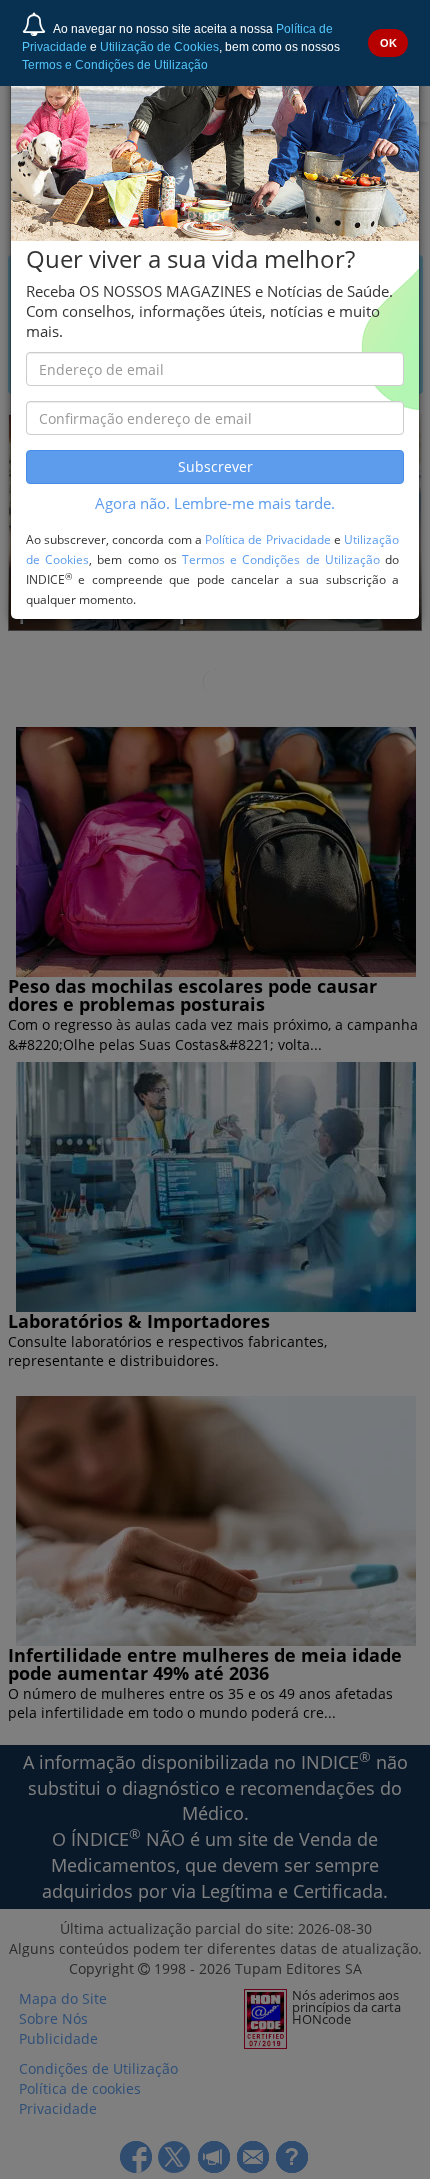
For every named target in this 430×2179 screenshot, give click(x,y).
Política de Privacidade (267, 539)
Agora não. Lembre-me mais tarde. (215, 503)
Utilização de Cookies (159, 47)
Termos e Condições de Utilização (115, 65)
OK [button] (388, 43)
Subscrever (215, 466)
